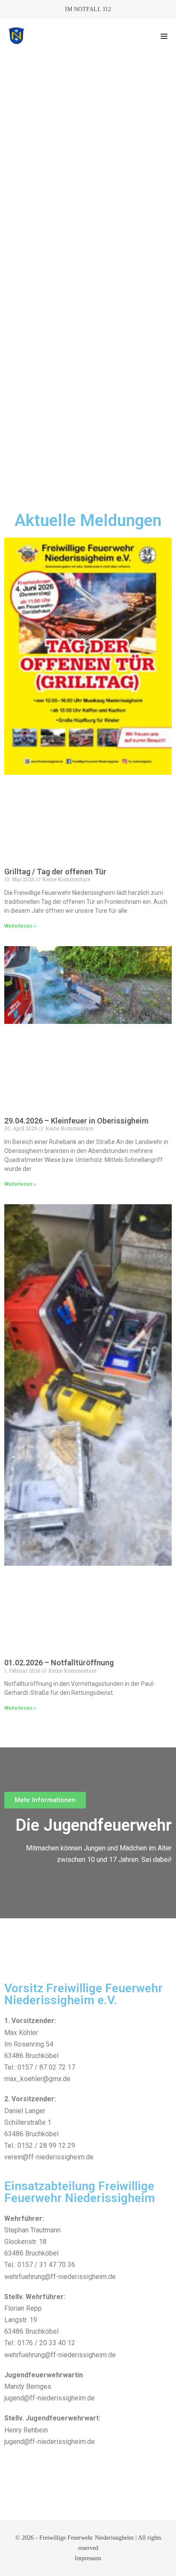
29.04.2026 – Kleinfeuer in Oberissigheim (76, 1121)
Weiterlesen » (20, 926)
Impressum (88, 2558)
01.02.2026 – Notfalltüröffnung (59, 1663)
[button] (164, 36)
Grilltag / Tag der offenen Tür (55, 872)
